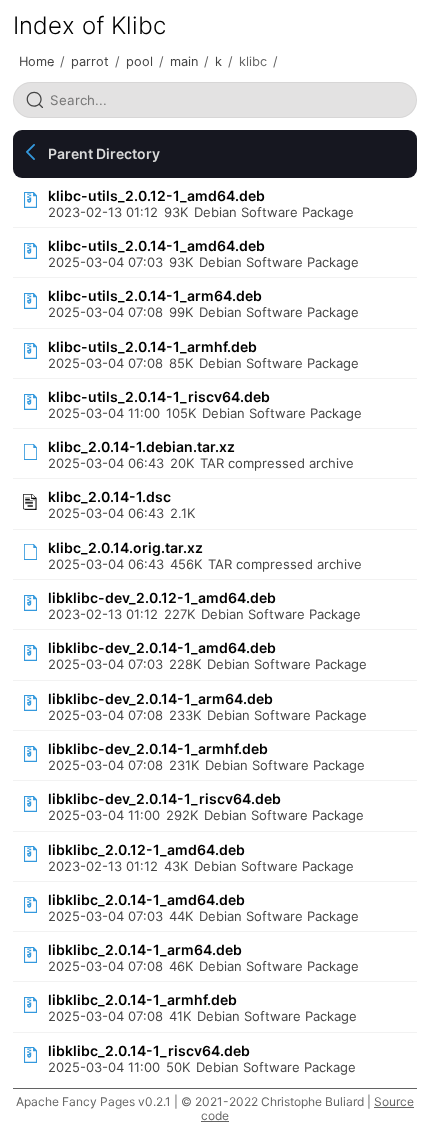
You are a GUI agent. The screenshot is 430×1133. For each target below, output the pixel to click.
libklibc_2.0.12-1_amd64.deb (146, 849)
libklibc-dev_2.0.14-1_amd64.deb (162, 647)
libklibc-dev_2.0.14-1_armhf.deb (158, 748)
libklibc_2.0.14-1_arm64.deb (145, 949)
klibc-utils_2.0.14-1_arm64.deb (155, 295)
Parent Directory (104, 153)
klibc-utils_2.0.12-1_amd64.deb (156, 195)
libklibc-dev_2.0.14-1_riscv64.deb (164, 798)
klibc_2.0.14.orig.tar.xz (125, 547)
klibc (253, 61)
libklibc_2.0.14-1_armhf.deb (142, 999)
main (184, 61)
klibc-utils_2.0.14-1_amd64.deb (156, 245)
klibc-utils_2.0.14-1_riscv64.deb (159, 396)
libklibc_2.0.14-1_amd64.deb (146, 899)
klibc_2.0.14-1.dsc (109, 496)
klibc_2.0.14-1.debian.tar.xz (141, 446)
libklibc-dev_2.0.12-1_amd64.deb (162, 597)
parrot (90, 61)
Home (36, 61)
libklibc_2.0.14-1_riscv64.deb (149, 1050)
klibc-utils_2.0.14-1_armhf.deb (152, 346)
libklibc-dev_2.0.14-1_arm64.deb (160, 698)
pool (139, 61)
